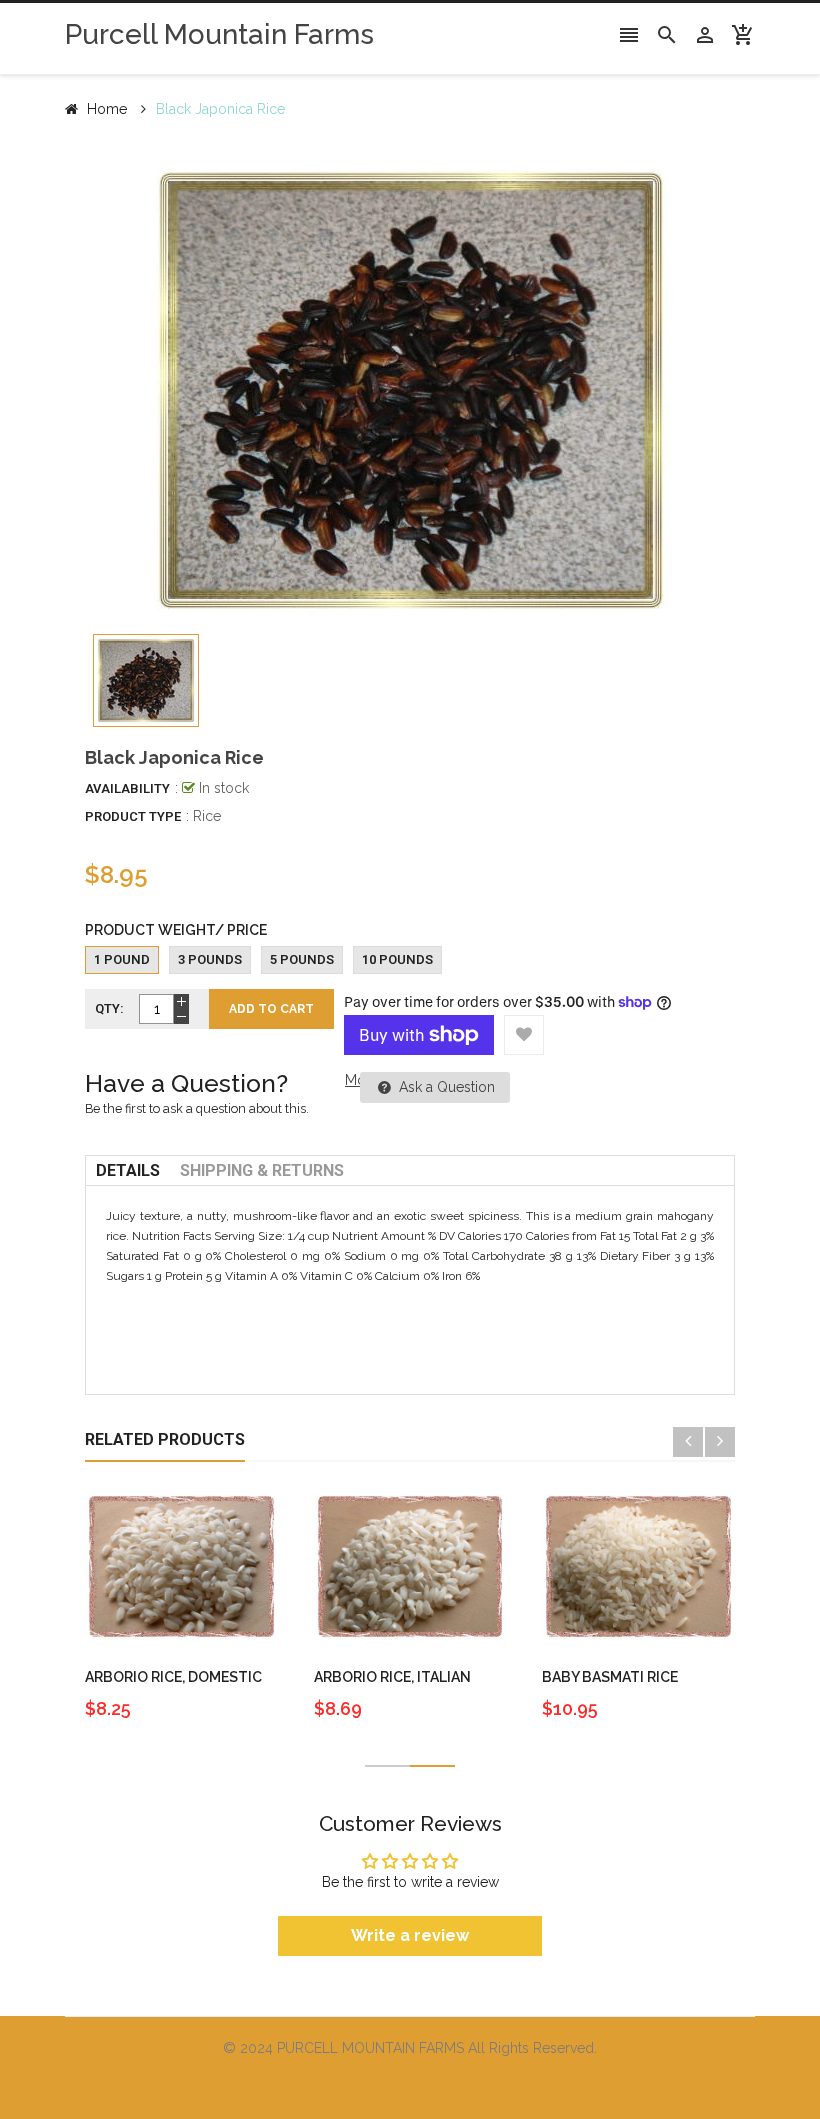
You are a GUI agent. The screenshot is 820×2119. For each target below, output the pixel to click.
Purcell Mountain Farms (219, 34)
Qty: (109, 1008)
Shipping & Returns (262, 1170)
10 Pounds (397, 959)
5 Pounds (302, 959)
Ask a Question (445, 1087)
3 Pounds (210, 959)
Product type (133, 816)
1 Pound (122, 959)
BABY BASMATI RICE (610, 1677)
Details (128, 1170)
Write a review (410, 1935)
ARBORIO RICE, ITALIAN (392, 1677)
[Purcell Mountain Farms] (410, 2086)
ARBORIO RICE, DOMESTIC (173, 1677)
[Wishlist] (524, 1035)
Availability (127, 788)
